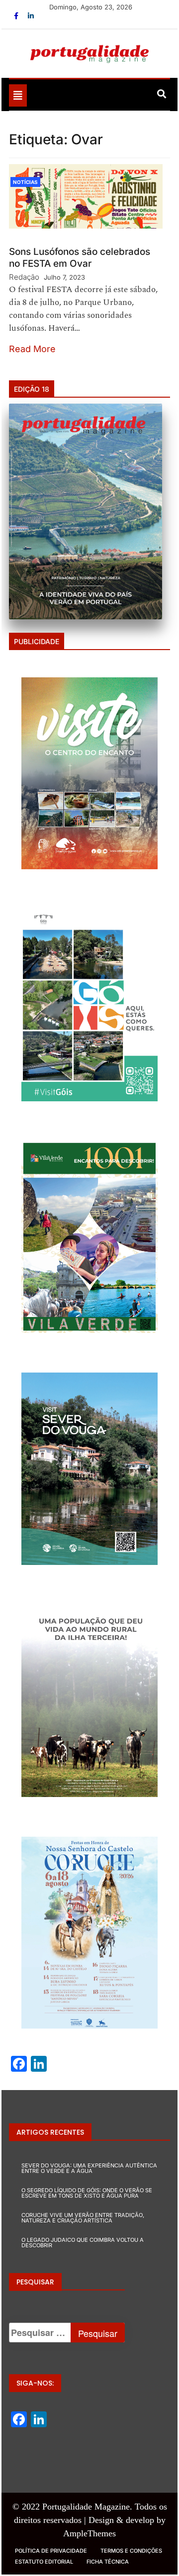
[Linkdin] (31, 16)
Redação (24, 277)
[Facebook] (17, 16)
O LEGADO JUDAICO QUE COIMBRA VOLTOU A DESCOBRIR (83, 2243)
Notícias (25, 182)
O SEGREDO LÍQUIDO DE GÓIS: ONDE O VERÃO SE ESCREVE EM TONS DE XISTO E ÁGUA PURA (87, 2193)
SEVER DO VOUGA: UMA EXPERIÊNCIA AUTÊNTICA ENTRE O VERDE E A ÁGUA (89, 2168)
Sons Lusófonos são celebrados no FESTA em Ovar (80, 258)
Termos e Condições (131, 2551)
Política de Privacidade (51, 2551)
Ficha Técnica (108, 2562)
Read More (32, 349)
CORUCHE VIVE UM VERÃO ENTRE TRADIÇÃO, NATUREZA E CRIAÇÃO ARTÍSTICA (83, 2218)
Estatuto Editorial (44, 2562)
